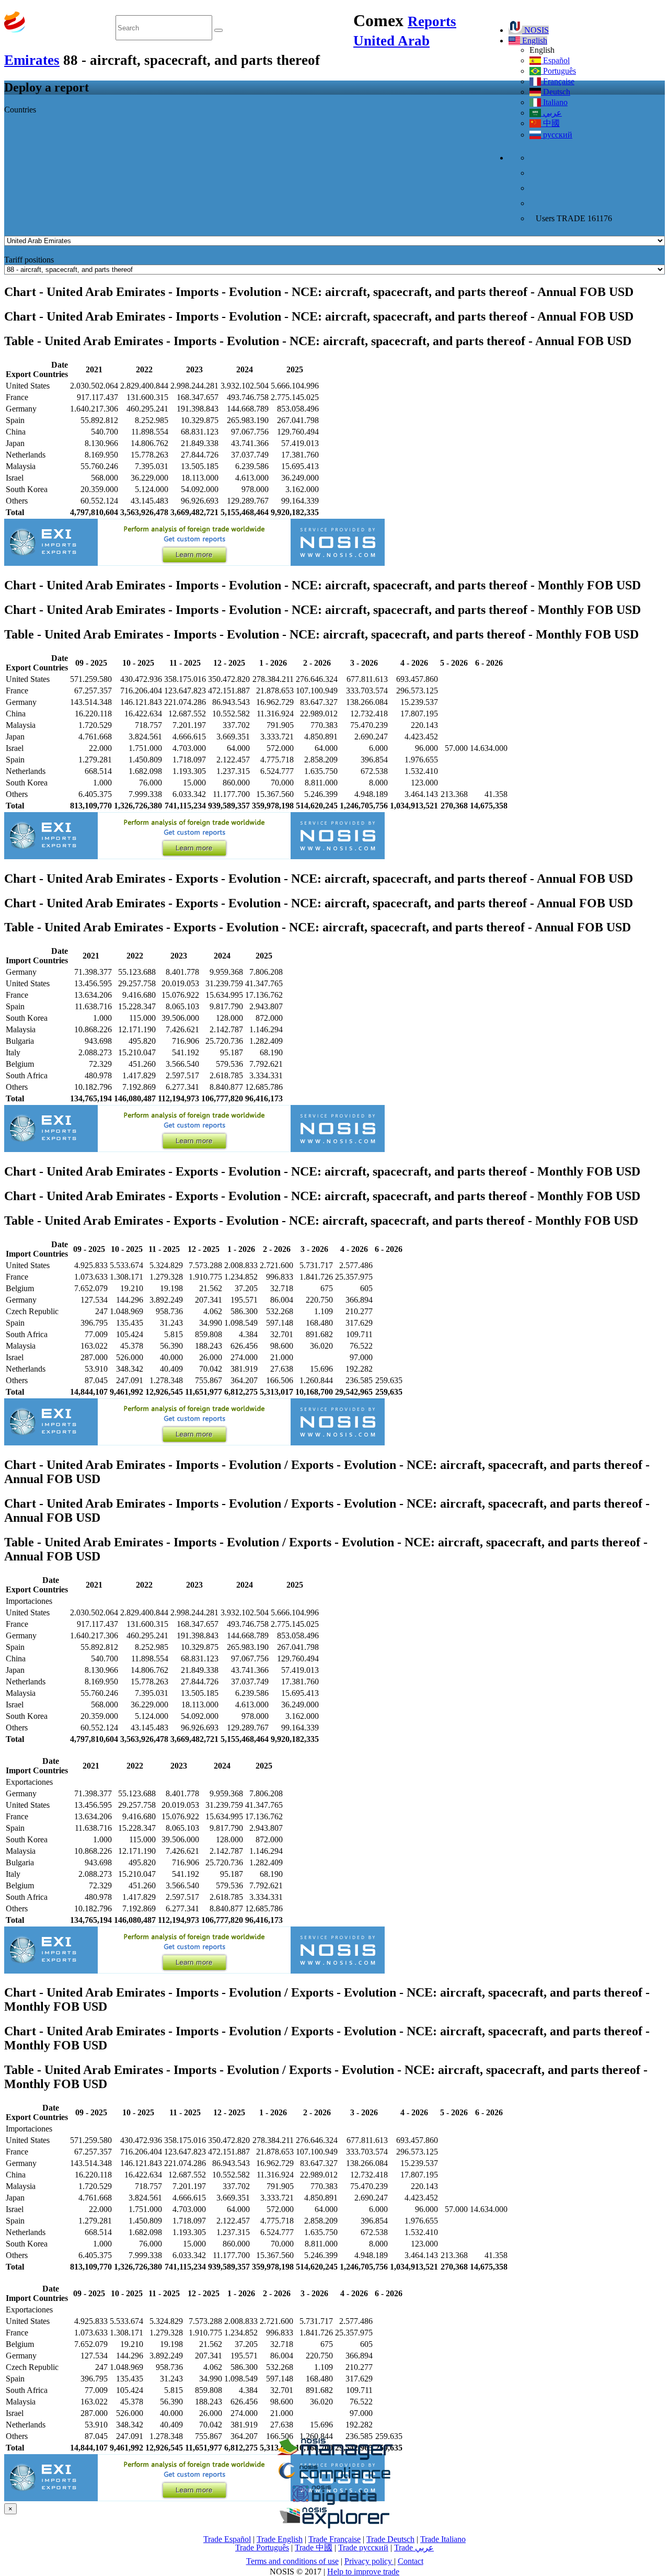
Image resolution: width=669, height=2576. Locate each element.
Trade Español (227, 2539)
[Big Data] (334, 2503)
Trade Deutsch (390, 2539)
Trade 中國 (314, 2547)
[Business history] (334, 2457)
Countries (20, 110)
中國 (550, 123)
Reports (432, 21)
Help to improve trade (363, 2572)
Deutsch (556, 92)
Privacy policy (369, 2561)
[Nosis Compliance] (334, 2480)
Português (558, 71)
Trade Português (262, 2547)
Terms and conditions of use (292, 2561)
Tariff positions (29, 260)
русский (557, 135)
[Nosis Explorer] (334, 2526)
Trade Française (334, 2539)
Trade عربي (414, 2547)
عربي (551, 113)
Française (558, 81)
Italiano (554, 102)
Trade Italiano (443, 2539)
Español (555, 60)
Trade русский (363, 2547)
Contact (411, 2561)
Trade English (280, 2539)
